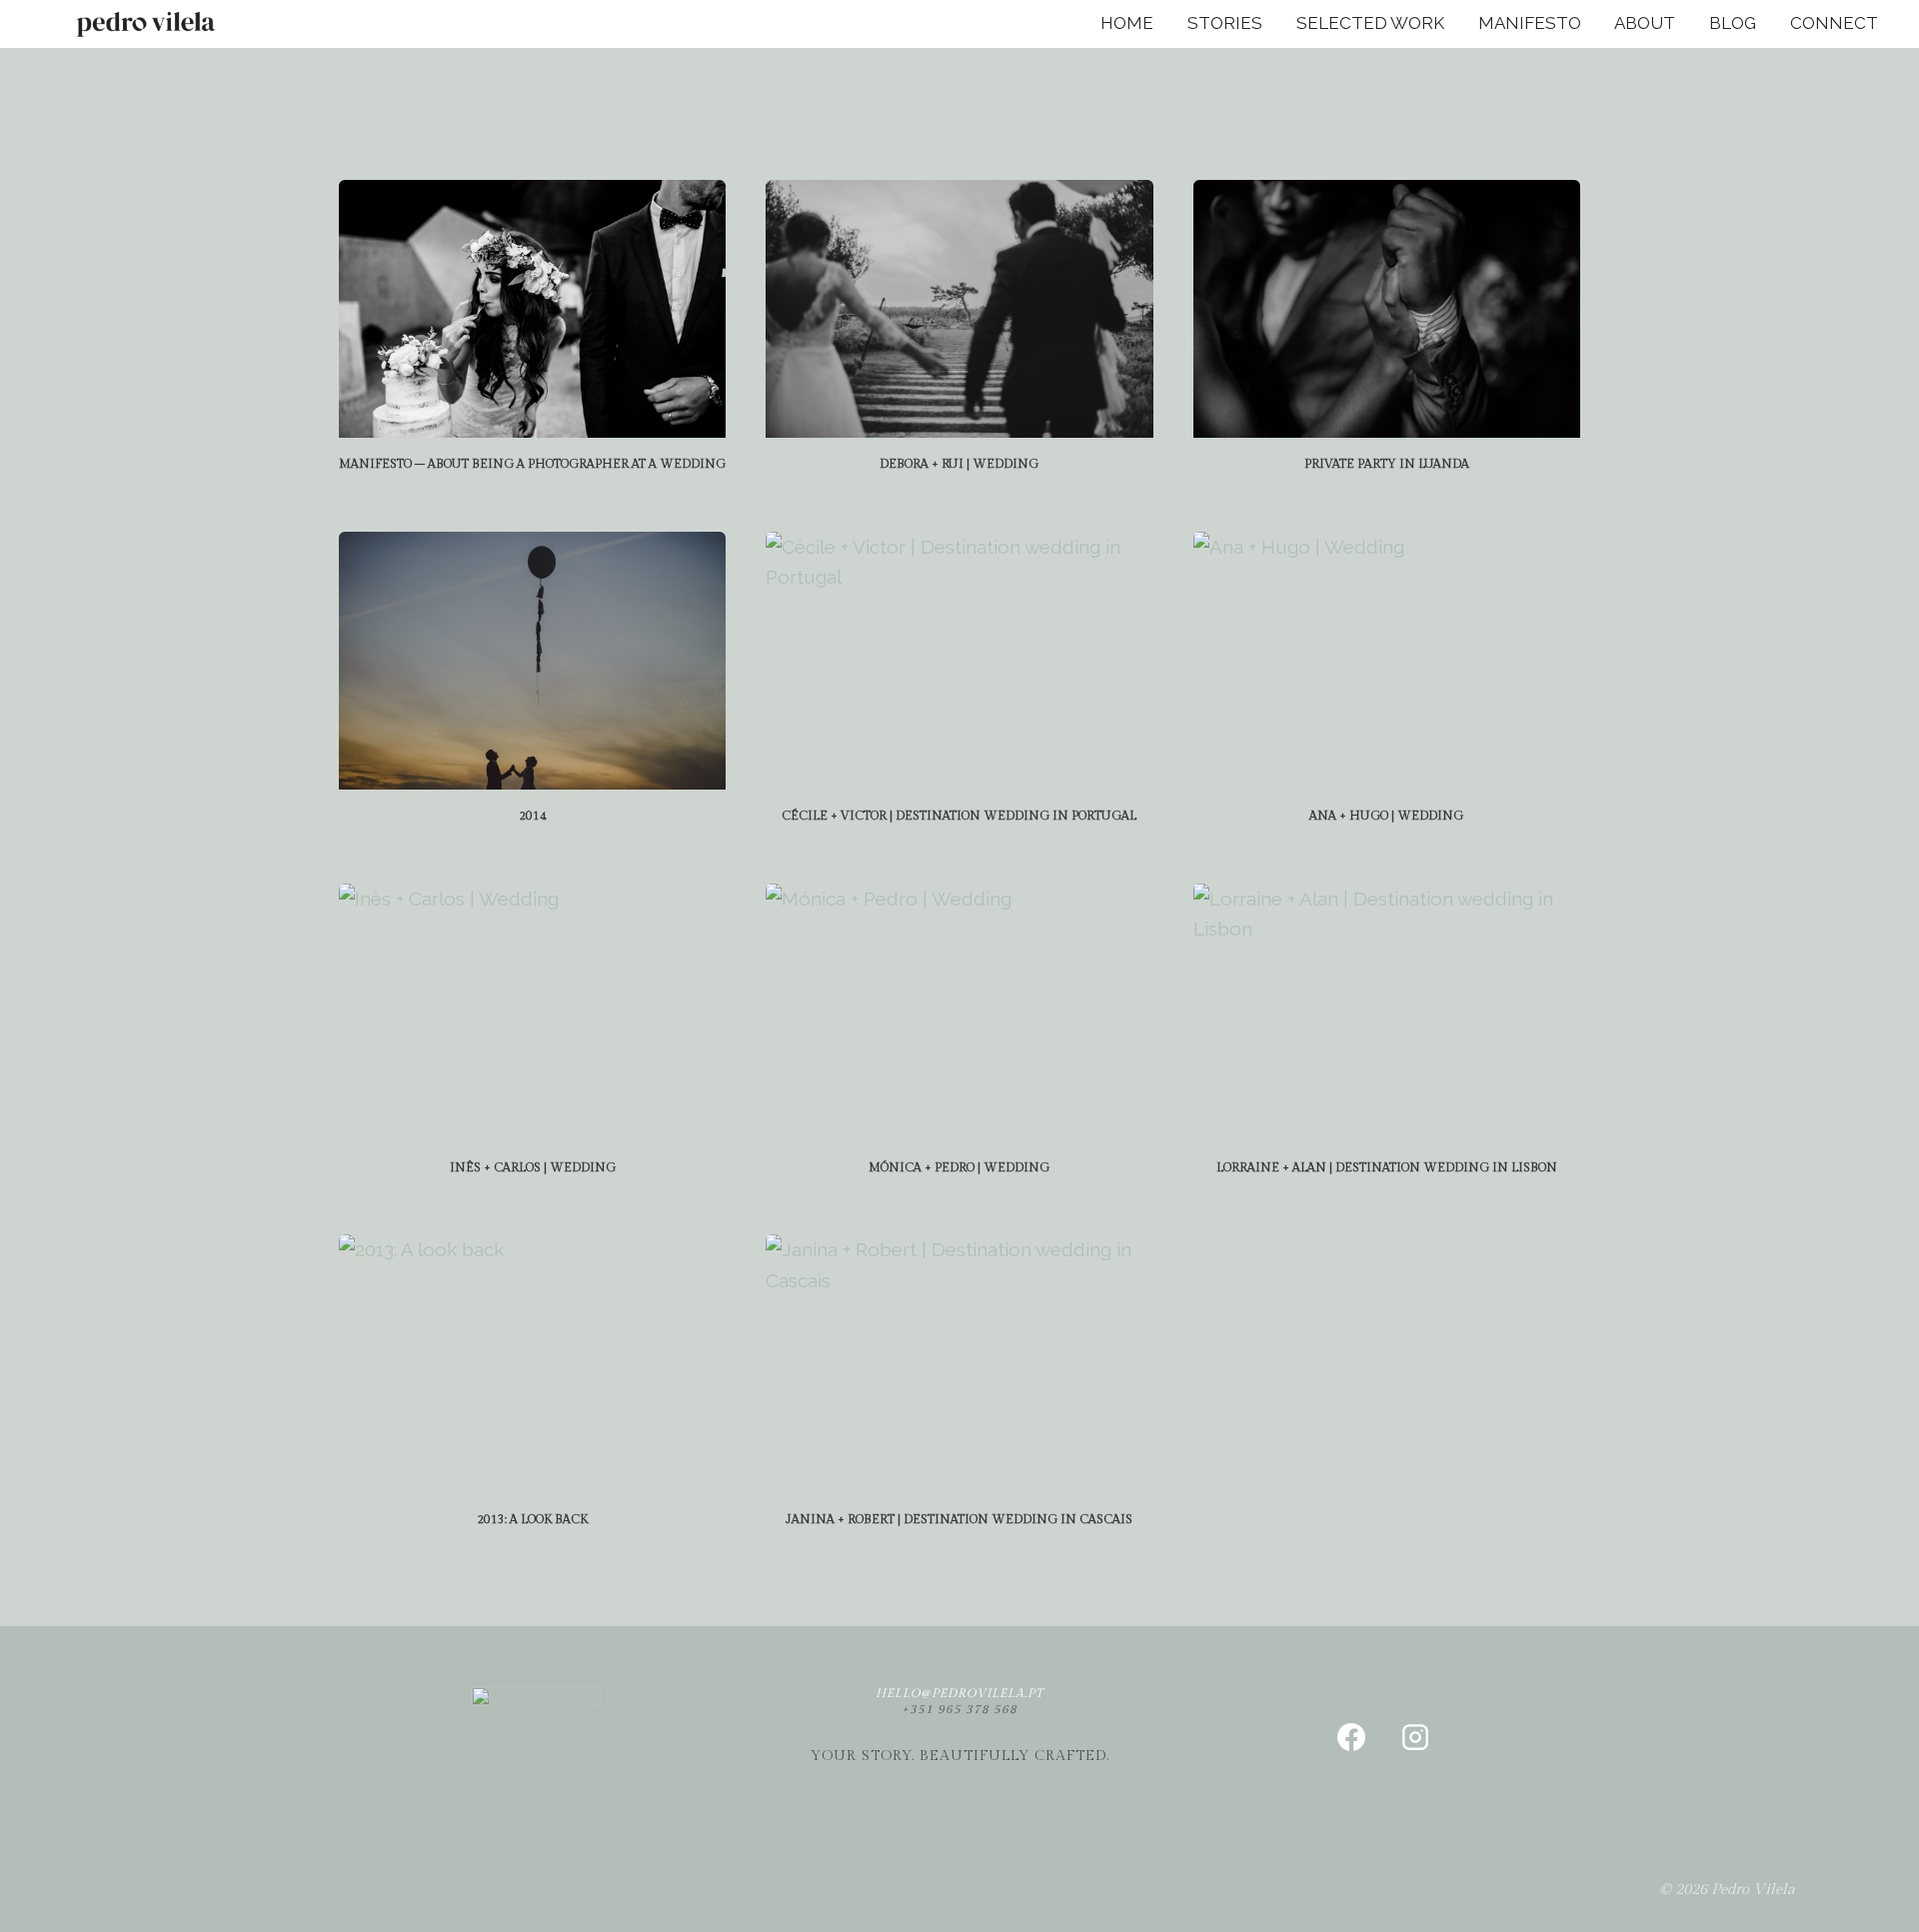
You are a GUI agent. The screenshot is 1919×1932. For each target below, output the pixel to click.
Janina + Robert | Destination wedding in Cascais (959, 1519)
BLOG (1733, 23)
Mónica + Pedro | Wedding (959, 1167)
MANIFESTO (1530, 23)
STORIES (1225, 23)
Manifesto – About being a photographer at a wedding (532, 464)
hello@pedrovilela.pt (959, 1693)
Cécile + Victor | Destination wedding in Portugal (959, 816)
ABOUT (1645, 23)
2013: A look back (532, 1519)
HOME (1127, 23)
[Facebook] (1351, 1737)
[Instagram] (1415, 1737)
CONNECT (1834, 23)
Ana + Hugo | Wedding (1386, 816)
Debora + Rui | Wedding (959, 464)
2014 (533, 816)
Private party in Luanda (1387, 464)
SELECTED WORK (1370, 23)
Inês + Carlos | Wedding (533, 1167)
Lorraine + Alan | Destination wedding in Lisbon (1387, 1167)
